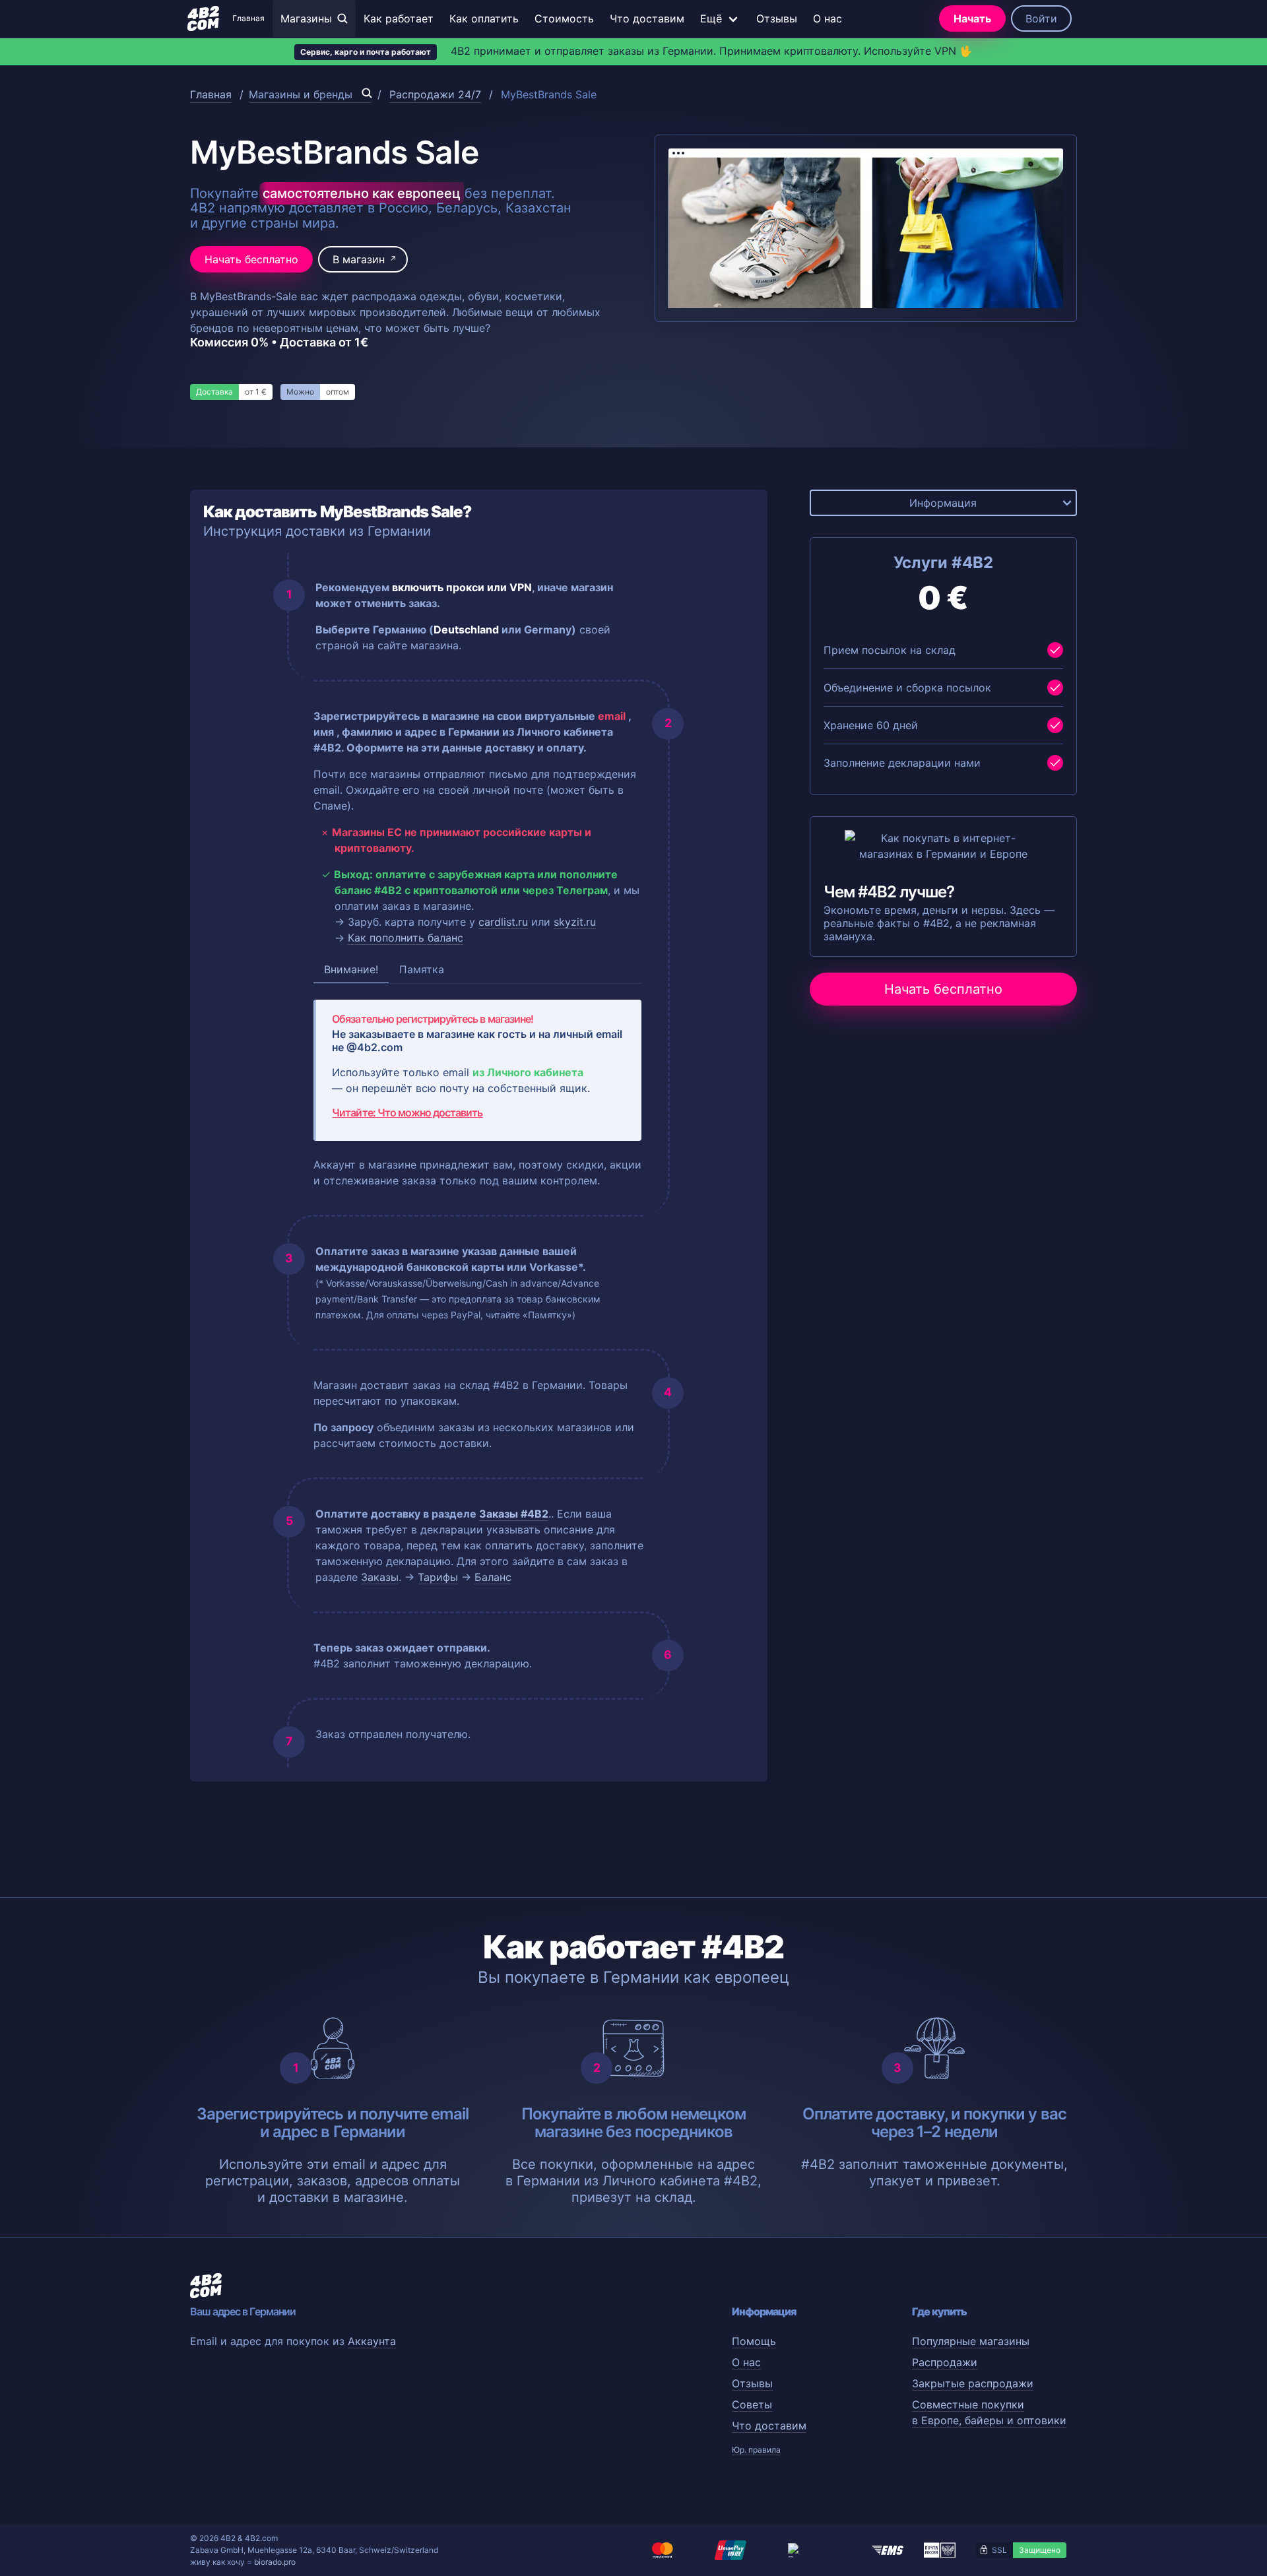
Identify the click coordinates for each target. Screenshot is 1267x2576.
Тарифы (438, 1577)
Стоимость (564, 18)
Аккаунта (372, 2341)
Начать (972, 18)
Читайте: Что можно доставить (407, 1112)
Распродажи (945, 2362)
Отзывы (777, 18)
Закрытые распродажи (973, 2383)
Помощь (754, 2341)
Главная (248, 18)
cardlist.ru (503, 922)
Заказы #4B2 (514, 1514)
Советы (752, 2404)
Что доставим (647, 18)
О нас (828, 18)
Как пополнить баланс (406, 938)
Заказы (380, 1577)
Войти (1041, 18)
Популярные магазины (971, 2341)
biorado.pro (275, 2562)
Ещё (711, 18)
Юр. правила (756, 2450)
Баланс (493, 1577)
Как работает (399, 18)
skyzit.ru (575, 922)
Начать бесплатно (251, 259)
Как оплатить (484, 18)
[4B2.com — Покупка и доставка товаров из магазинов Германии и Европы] (203, 18)
